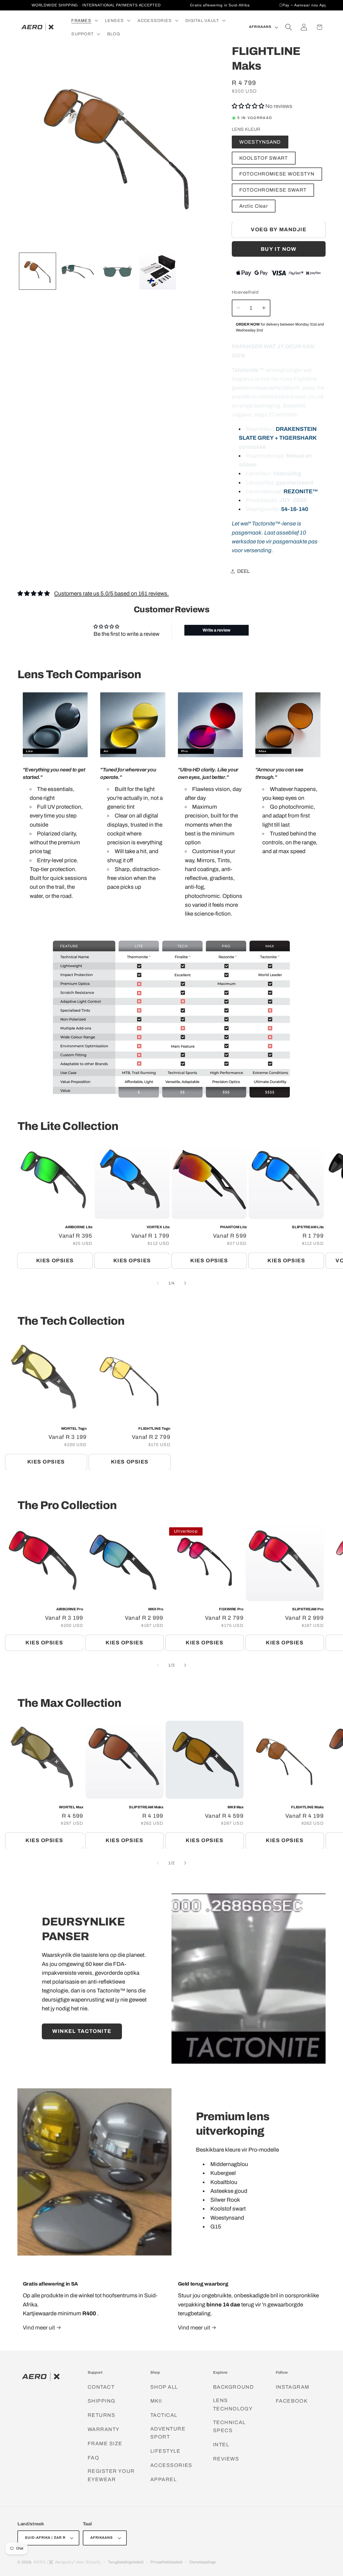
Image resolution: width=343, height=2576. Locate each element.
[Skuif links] (158, 1283)
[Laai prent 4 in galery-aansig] (118, 271)
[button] (84, 20)
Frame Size (105, 2444)
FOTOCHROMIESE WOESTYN (277, 174)
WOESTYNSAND (260, 142)
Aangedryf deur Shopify (78, 2562)
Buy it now (279, 249)
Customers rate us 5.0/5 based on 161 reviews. (111, 593)
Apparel (164, 2479)
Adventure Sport (168, 2433)
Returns (102, 2415)
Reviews (226, 2459)
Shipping (102, 2401)
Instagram (293, 2387)
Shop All (164, 2387)
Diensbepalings (203, 2562)
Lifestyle (165, 2451)
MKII (156, 2401)
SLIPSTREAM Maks (146, 1807)
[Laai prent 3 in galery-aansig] (78, 271)
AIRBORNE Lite (79, 1227)
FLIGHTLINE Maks (307, 1807)
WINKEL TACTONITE (82, 2031)
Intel (221, 2445)
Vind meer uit (39, 2328)
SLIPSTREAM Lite (308, 1227)
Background (233, 2387)
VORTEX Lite (158, 1227)
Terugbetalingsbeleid (126, 2562)
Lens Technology (233, 2405)
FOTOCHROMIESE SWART (273, 190)
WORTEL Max (71, 1807)
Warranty (104, 2429)
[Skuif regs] (185, 1283)
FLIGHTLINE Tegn (154, 1429)
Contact (101, 2387)
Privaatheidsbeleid (166, 2562)
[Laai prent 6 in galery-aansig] (158, 271)
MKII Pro (156, 1609)
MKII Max (236, 1807)
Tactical (164, 2415)
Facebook (292, 2401)
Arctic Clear (254, 206)
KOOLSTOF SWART (264, 158)
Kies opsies (55, 1261)
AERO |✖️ (44, 2562)
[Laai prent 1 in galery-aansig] (38, 271)
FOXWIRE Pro (231, 1609)
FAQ (94, 2458)
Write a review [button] (217, 630)
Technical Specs (229, 2426)
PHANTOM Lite (233, 1227)
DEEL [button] (243, 571)
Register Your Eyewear (111, 2475)
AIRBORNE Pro (70, 1609)
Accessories (171, 2465)
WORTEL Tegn (74, 1429)
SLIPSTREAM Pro (308, 1609)
